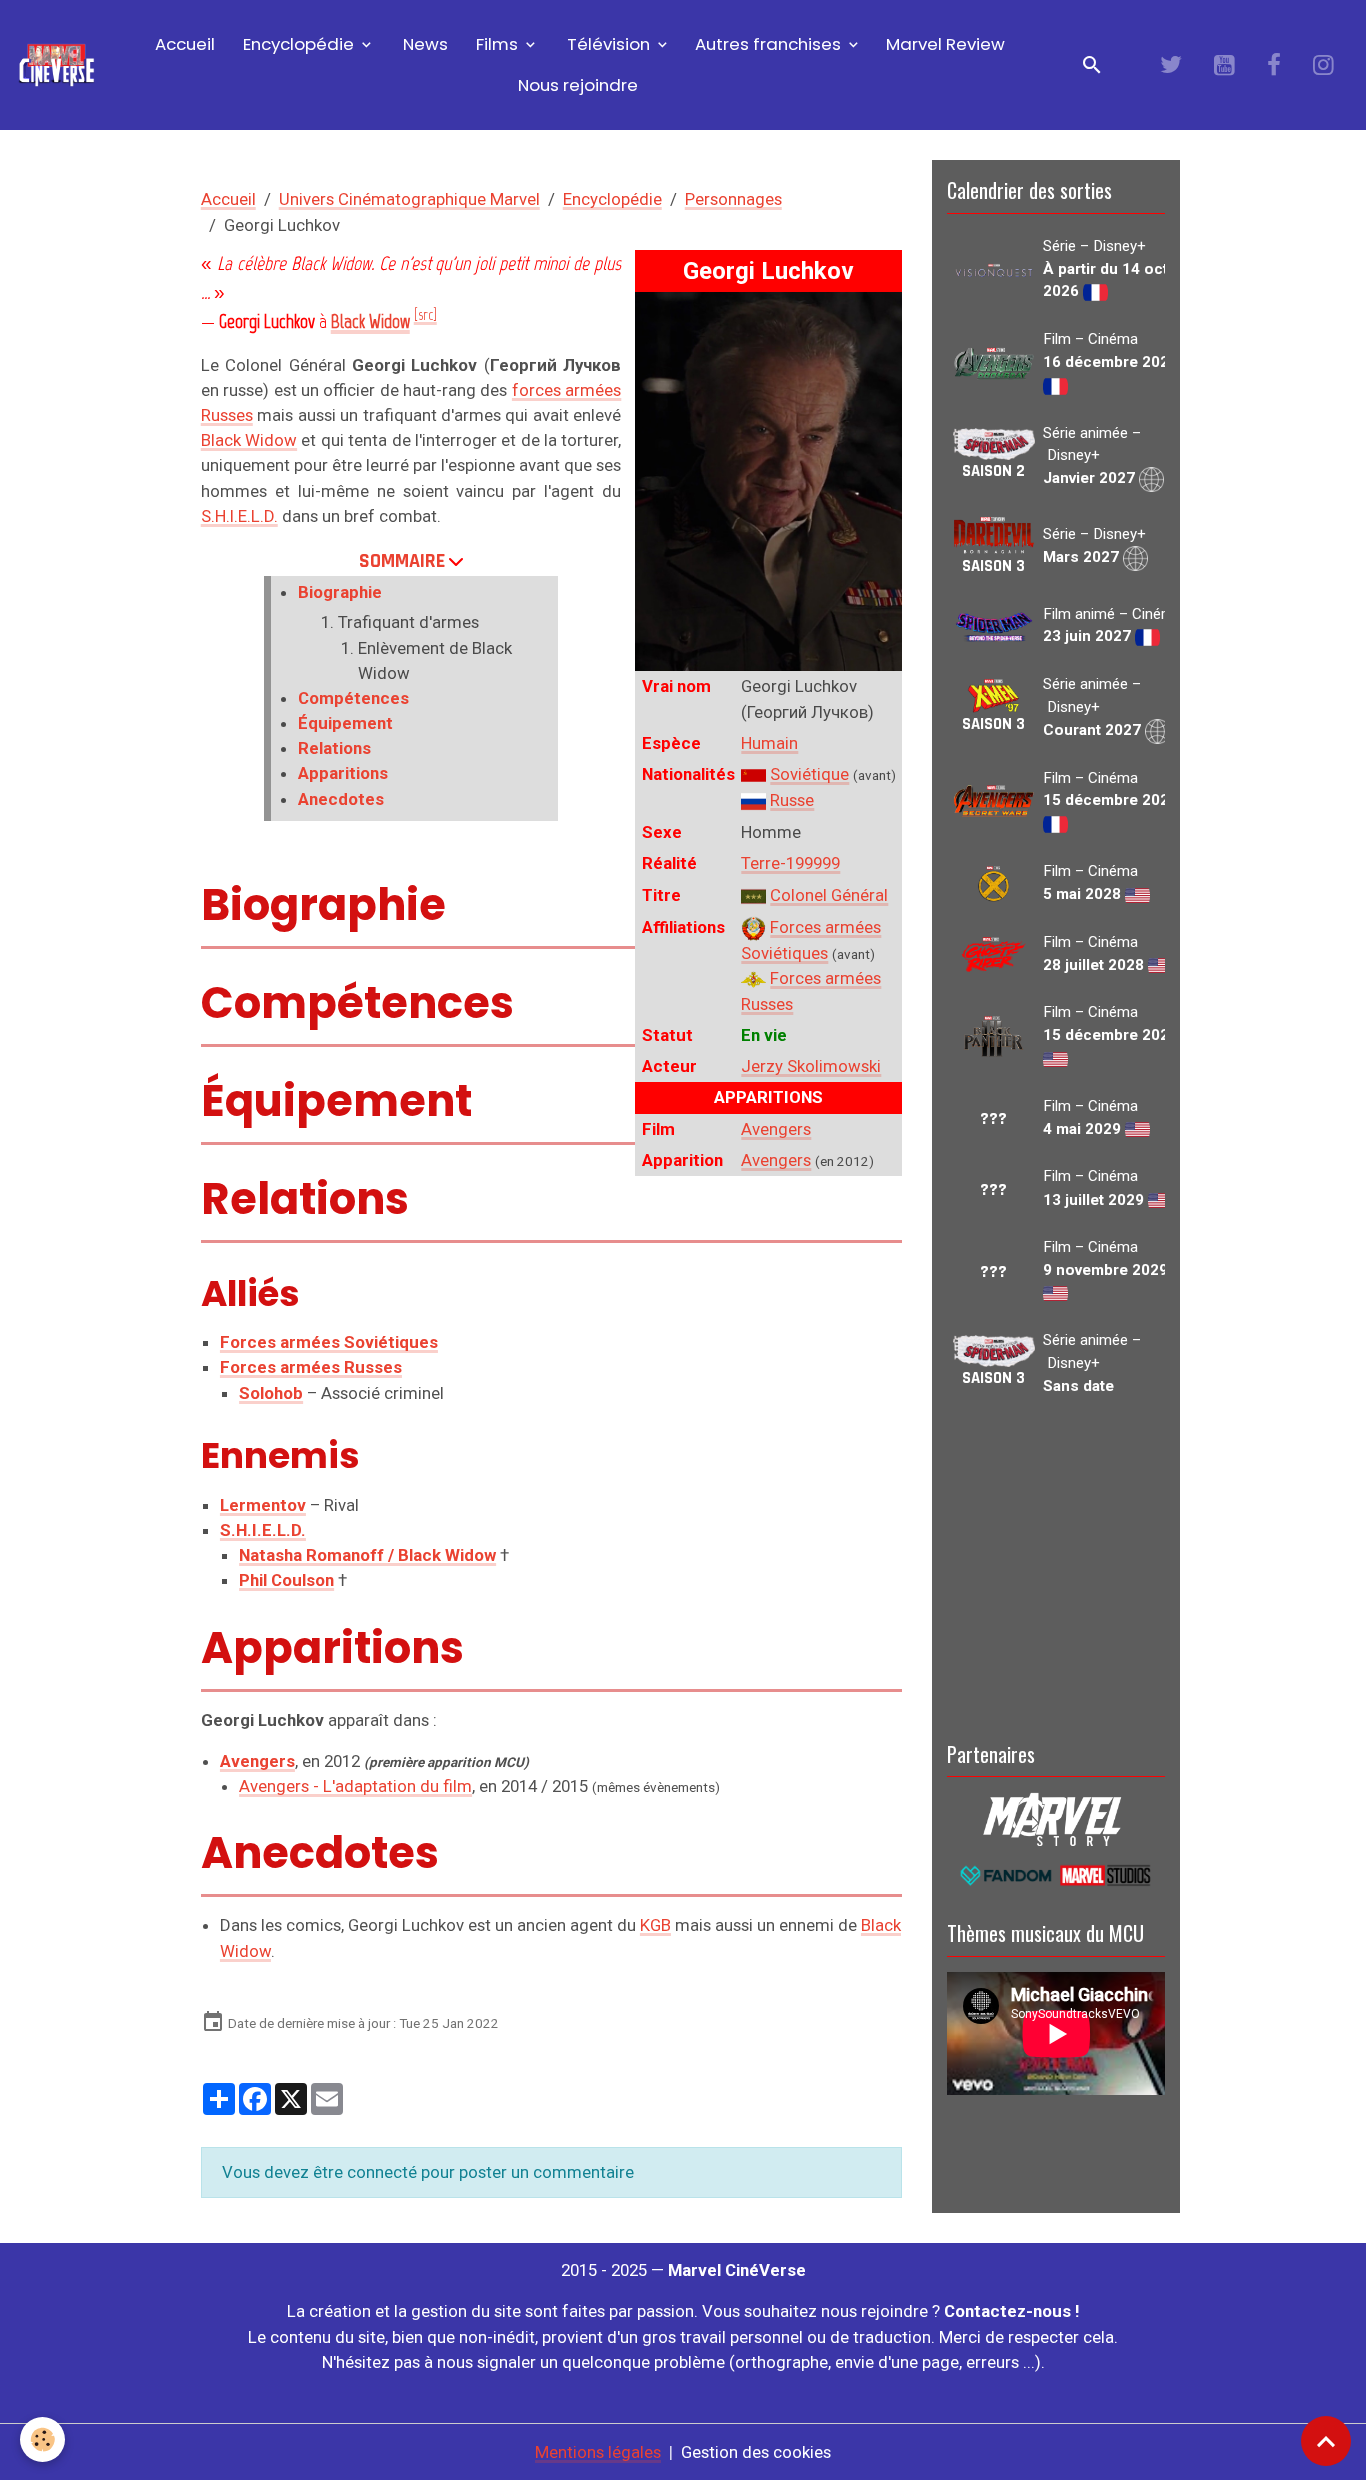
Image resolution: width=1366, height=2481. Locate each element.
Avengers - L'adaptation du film (355, 1786)
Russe (792, 800)
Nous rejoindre (578, 85)
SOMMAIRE (402, 561)
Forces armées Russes (311, 1367)
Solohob (271, 1393)
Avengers (776, 1129)
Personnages (733, 199)
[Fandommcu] (1056, 1874)
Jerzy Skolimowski (811, 1066)
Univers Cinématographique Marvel (409, 199)
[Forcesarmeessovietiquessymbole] (753, 927)
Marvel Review (945, 44)
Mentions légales (598, 2452)
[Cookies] (42, 2439)
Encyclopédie (298, 44)
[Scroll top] (1326, 2441)
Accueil (183, 44)
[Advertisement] (1056, 1565)
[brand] (57, 65)
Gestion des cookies (756, 2452)
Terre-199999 (790, 863)
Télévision (608, 44)
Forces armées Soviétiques (329, 1342)
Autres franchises (770, 44)
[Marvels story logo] (1056, 1818)
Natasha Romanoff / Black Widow (367, 1555)
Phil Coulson (286, 1580)
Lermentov (263, 1505)
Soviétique (809, 774)
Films (497, 44)
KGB (655, 1925)
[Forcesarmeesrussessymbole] (753, 978)
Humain (769, 743)
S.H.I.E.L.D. (239, 516)
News (423, 44)
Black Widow (249, 440)
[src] (425, 315)
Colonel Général (829, 895)
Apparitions (343, 773)
